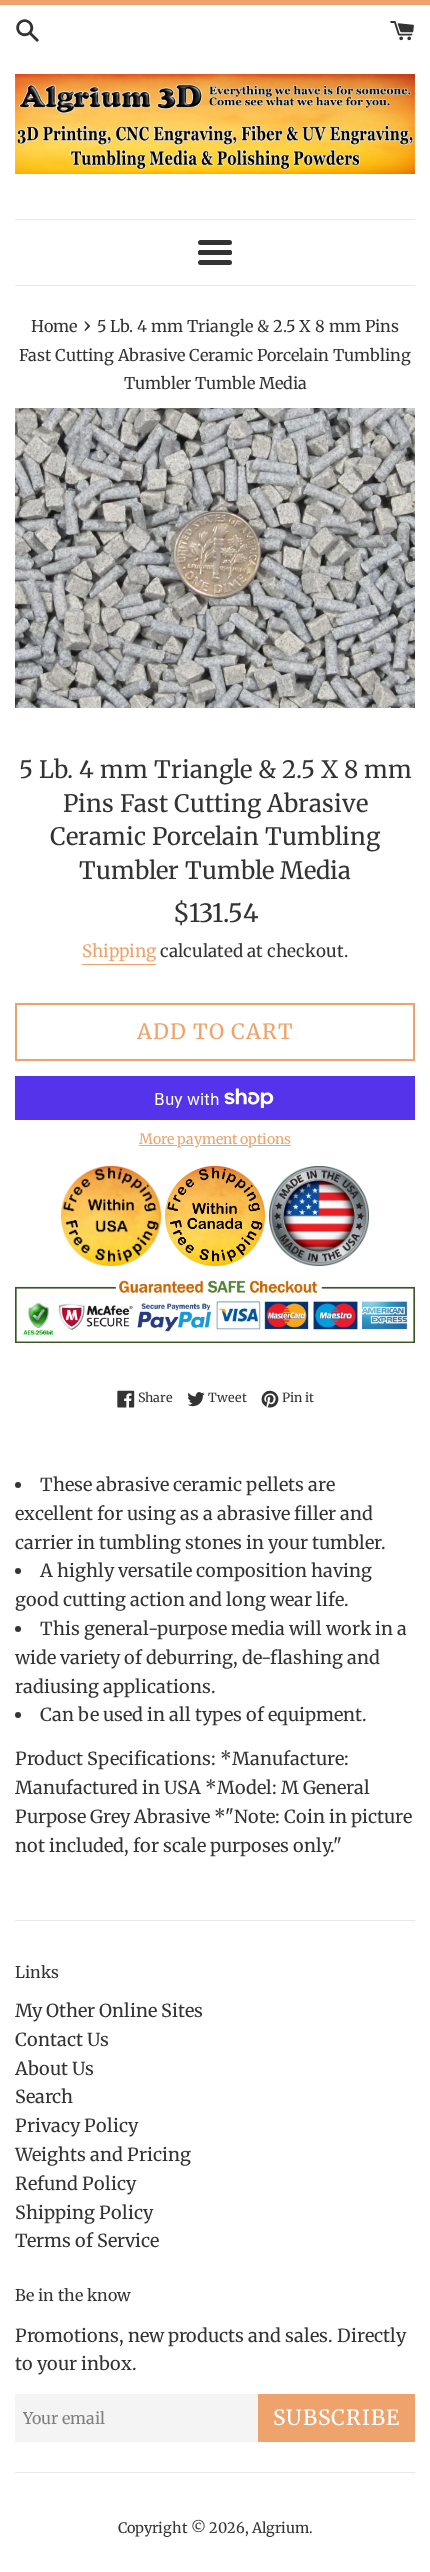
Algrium (280, 2528)
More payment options (215, 1139)
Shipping (119, 951)
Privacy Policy (76, 2125)
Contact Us (62, 2039)
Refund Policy (75, 2183)
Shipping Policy (84, 2212)
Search (44, 2096)
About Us (54, 2068)
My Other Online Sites (109, 2010)
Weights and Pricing (103, 2154)
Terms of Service (87, 2240)
